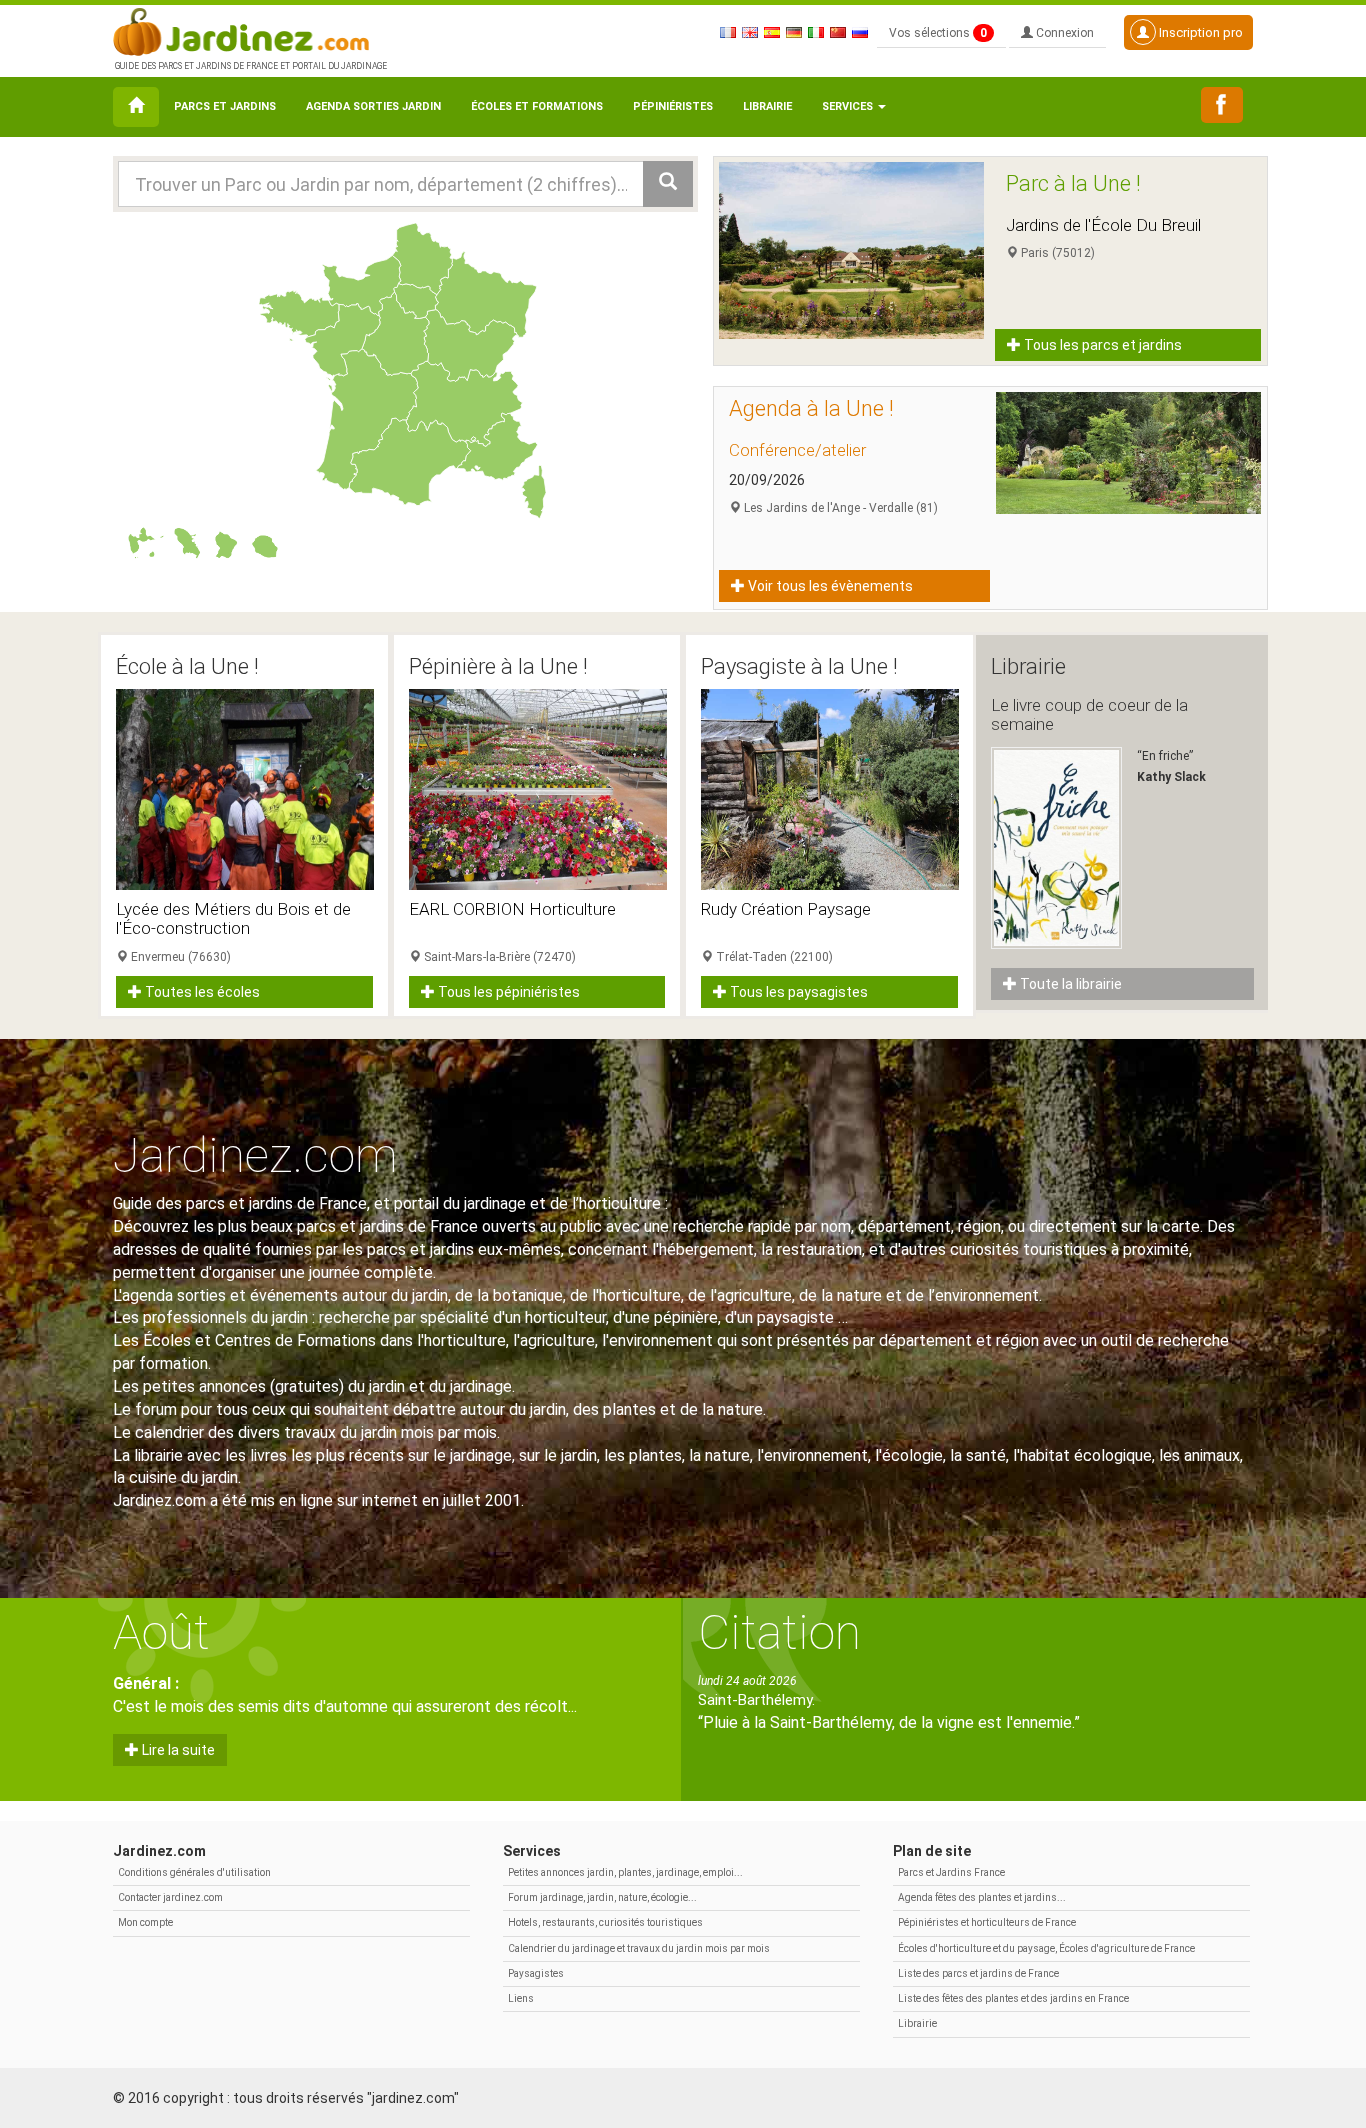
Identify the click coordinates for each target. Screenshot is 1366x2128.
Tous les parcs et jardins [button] (1101, 345)
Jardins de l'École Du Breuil (1103, 225)
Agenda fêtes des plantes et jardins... (982, 1897)
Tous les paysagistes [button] (797, 992)
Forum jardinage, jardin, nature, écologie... (602, 1897)
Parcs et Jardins (225, 106)
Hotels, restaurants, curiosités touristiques (605, 1922)
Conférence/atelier (797, 450)
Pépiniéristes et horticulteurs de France (987, 1922)
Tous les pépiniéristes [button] (507, 992)
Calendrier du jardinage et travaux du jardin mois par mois (639, 1948)
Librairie (767, 106)
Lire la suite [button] (177, 1750)
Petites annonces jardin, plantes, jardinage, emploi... (625, 1872)
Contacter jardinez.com (170, 1897)
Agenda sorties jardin (373, 106)
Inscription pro (1199, 32)
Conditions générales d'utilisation (194, 1872)
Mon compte (145, 1922)
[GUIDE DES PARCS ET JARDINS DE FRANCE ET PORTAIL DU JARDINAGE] (249, 30)
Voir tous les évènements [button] (829, 586)
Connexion (1063, 33)
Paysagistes (536, 1973)
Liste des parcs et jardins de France (978, 1973)
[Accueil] (136, 107)
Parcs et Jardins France (951, 1872)
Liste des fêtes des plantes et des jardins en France (1013, 1998)
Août (161, 1632)
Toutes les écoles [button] (201, 992)
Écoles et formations (537, 106)
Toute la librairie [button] (1069, 984)
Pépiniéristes (673, 106)
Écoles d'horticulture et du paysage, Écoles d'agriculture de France (1046, 1948)
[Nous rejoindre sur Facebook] (1222, 105)
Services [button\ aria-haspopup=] (849, 106)
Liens (521, 1998)
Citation (779, 1632)
